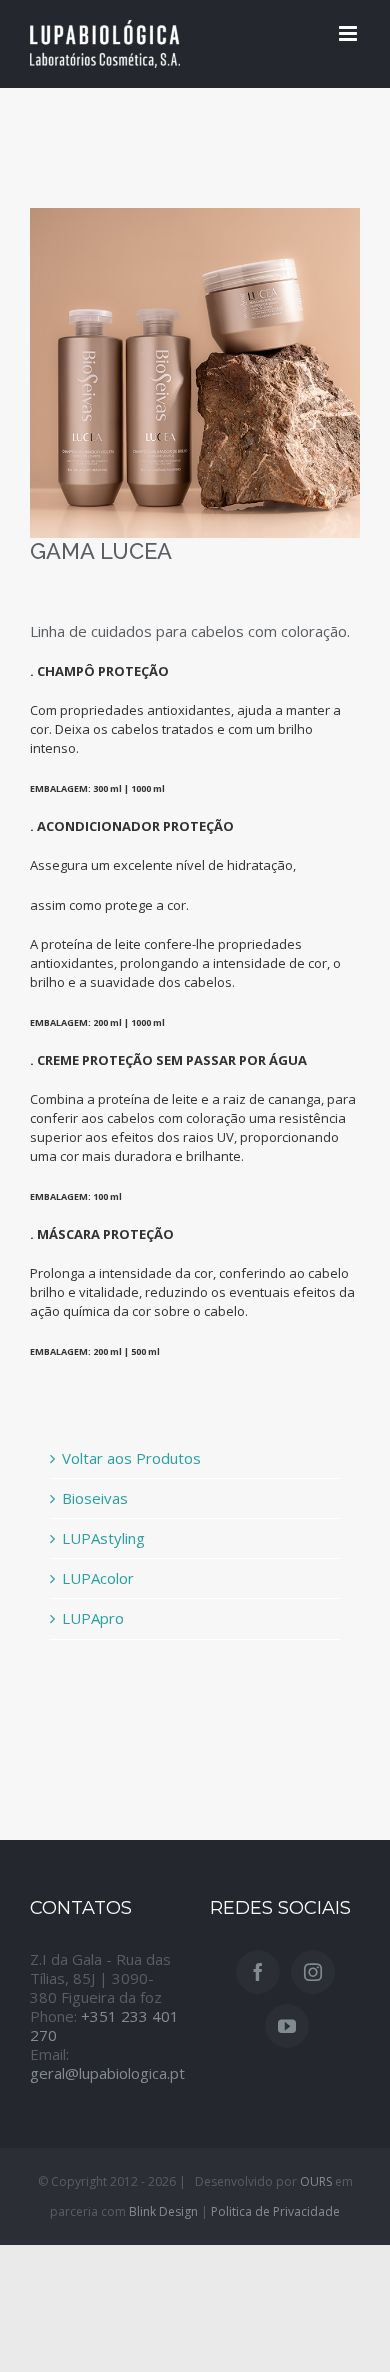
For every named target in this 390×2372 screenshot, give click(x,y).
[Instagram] (313, 1972)
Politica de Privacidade (275, 2211)
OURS (316, 2181)
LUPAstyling (103, 1538)
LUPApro (93, 1618)
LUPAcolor (98, 1578)
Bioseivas (95, 1498)
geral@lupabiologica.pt (107, 2073)
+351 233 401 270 (104, 2025)
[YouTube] (287, 2026)
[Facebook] (258, 1972)
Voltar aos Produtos (131, 1458)
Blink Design (163, 2211)
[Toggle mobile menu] (349, 33)
